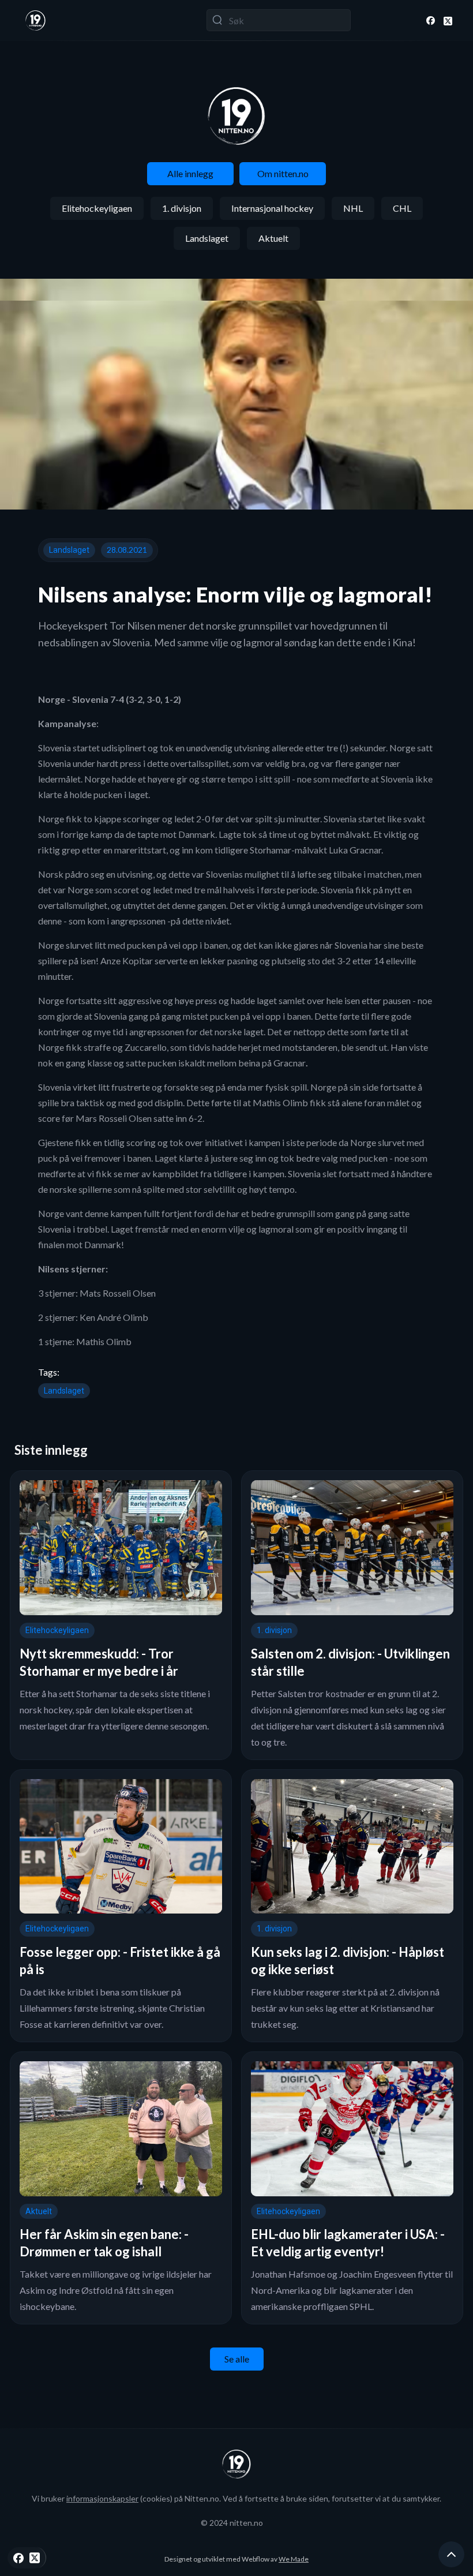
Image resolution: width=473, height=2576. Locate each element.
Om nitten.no (283, 173)
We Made (294, 2559)
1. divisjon (182, 208)
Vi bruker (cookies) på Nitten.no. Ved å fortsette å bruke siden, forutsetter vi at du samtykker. (236, 2498)
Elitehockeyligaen (97, 208)
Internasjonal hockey (272, 208)
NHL (353, 208)
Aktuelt (273, 238)
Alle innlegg (190, 173)
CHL (402, 208)
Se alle (237, 2359)
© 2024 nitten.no (232, 2523)
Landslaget (207, 238)
